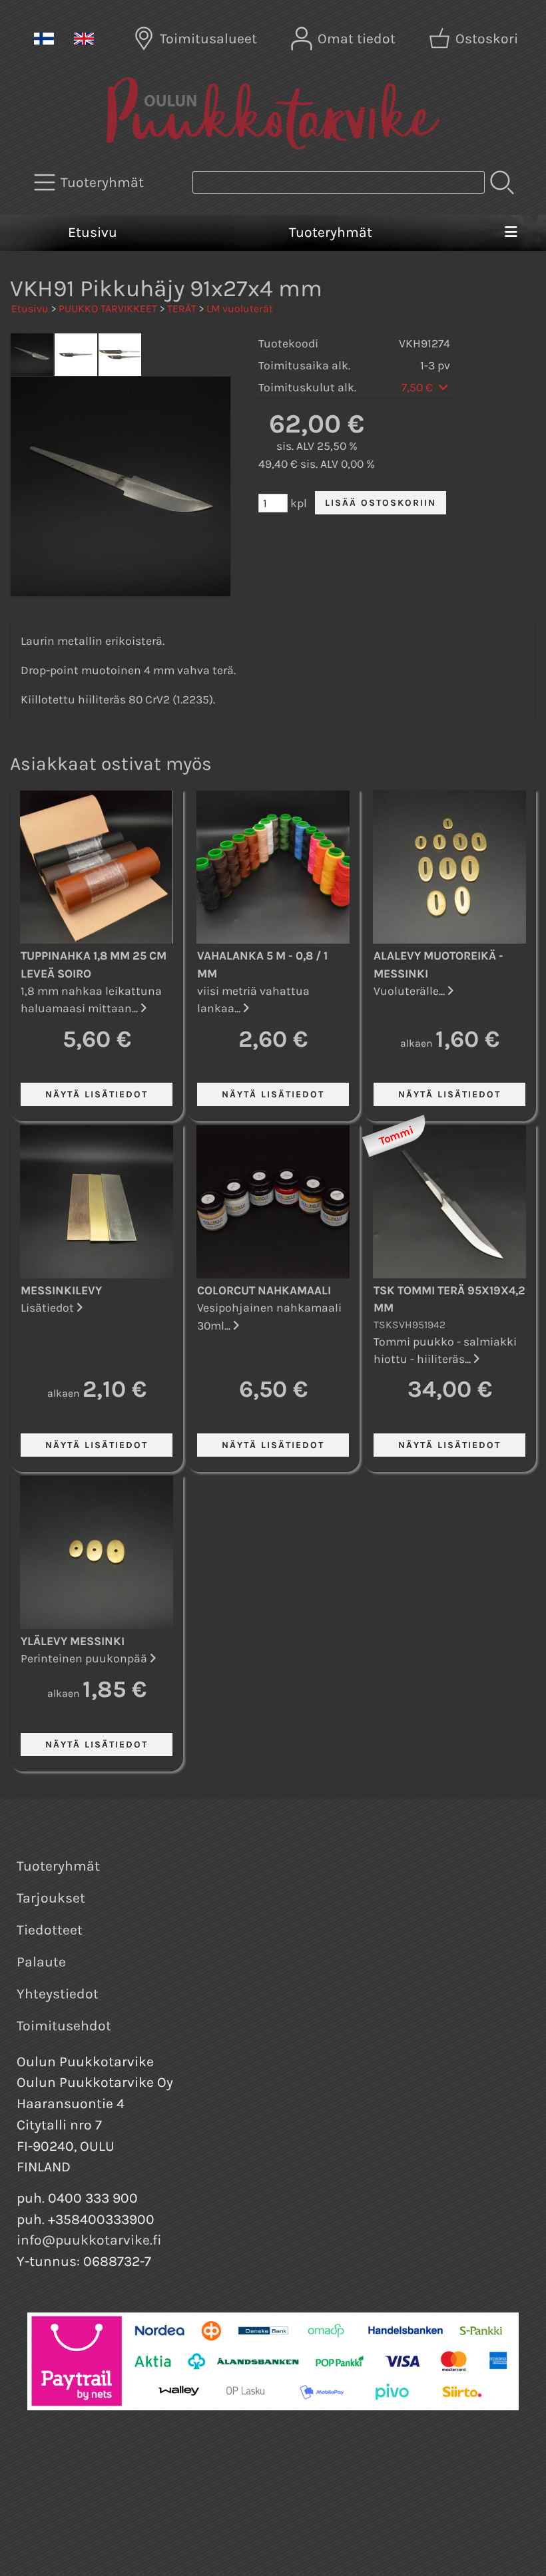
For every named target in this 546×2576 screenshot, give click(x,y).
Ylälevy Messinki (73, 1641)
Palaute (41, 1962)
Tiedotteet (50, 1930)
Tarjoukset (51, 1898)
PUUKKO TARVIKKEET (108, 308)
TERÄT (182, 308)
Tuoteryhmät (331, 232)
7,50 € (418, 387)
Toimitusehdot (64, 2026)
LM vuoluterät (240, 308)
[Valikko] (511, 233)
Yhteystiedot (58, 1994)
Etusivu (93, 232)
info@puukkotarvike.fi (89, 2240)
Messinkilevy (61, 1290)
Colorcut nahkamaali (264, 1290)
